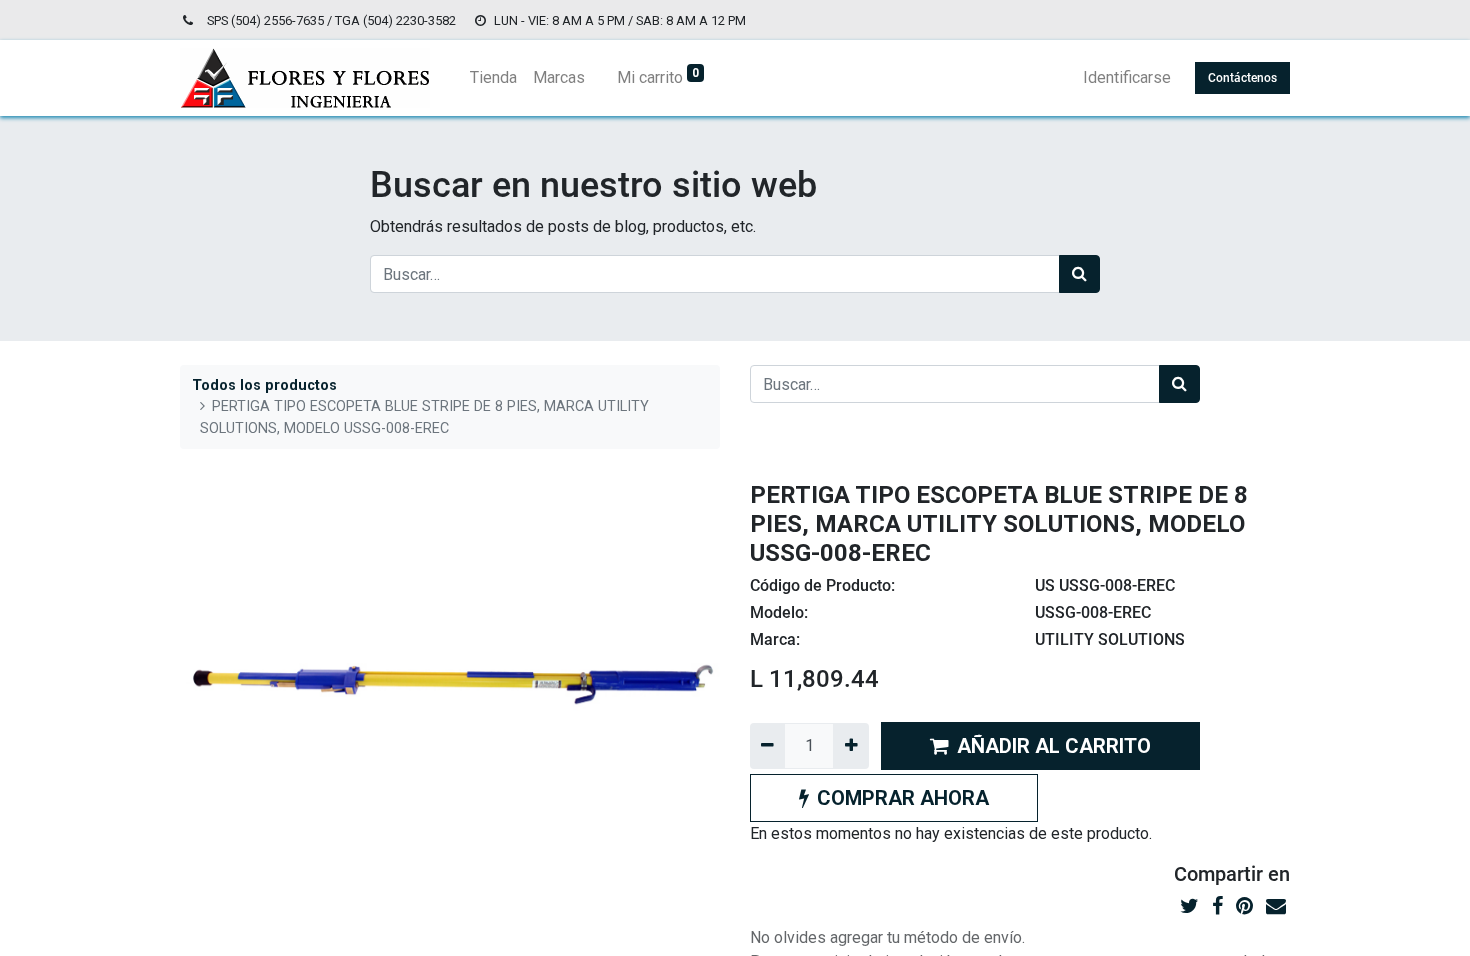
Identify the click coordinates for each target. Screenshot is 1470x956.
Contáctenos (1242, 78)
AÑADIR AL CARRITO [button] (1054, 746)
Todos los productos (264, 385)
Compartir (1218, 874)
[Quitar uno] (767, 746)
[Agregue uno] (850, 746)
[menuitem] (493, 78)
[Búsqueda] (1079, 274)
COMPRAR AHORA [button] (903, 798)
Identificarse (1127, 77)
